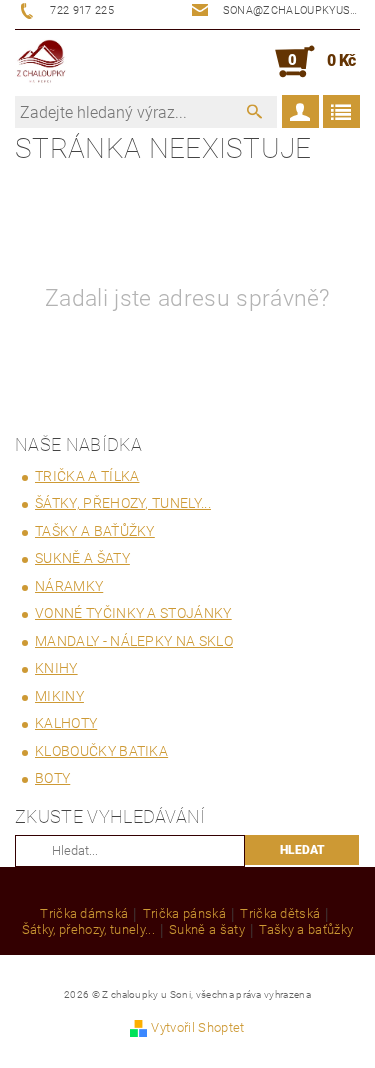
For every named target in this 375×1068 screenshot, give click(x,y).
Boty (52, 778)
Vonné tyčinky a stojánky (133, 613)
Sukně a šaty (82, 558)
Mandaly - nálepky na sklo (134, 641)
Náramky (69, 586)
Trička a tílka (87, 476)
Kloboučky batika (101, 751)
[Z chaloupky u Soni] (41, 62)
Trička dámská (84, 914)
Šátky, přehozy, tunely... (123, 503)
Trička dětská (280, 914)
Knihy (56, 668)
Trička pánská (184, 914)
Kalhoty (66, 723)
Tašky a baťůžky (95, 531)
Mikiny (59, 696)
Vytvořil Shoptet (197, 1027)
